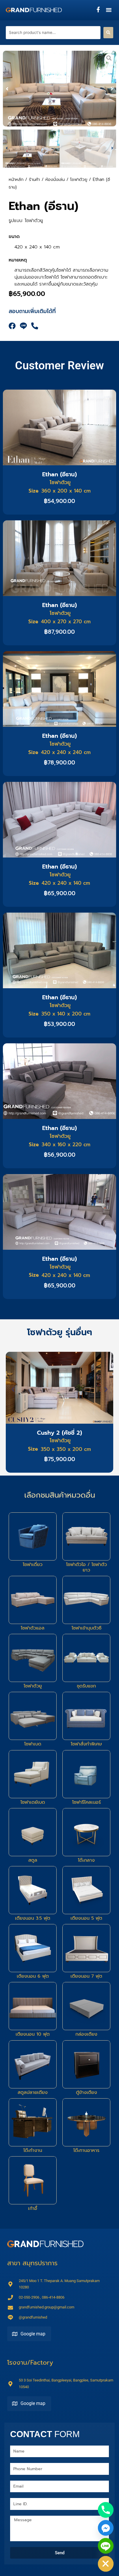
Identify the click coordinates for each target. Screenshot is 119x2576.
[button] (109, 10)
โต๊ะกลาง (86, 1860)
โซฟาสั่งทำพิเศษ (86, 1744)
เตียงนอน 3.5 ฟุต (33, 1918)
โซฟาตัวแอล (33, 1628)
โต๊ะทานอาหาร (86, 2150)
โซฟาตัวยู (79, 179)
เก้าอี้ (33, 2208)
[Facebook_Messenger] (106, 2528)
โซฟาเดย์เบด (33, 1802)
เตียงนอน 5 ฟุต (86, 1918)
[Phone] (106, 2510)
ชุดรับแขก (86, 1686)
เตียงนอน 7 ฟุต (86, 1976)
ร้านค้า (34, 179)
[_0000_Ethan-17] (59, 89)
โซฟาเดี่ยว (33, 1565)
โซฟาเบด (33, 1744)
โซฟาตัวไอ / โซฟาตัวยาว (87, 1567)
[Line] (106, 2546)
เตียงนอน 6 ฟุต (33, 1976)
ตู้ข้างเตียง (87, 2092)
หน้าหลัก (16, 179)
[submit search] (108, 33)
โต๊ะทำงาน (33, 2150)
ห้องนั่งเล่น (55, 179)
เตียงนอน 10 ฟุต (33, 2034)
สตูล (33, 1860)
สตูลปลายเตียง (33, 2092)
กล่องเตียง (86, 2034)
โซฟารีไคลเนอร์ (87, 1802)
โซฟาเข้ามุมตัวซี (87, 1628)
